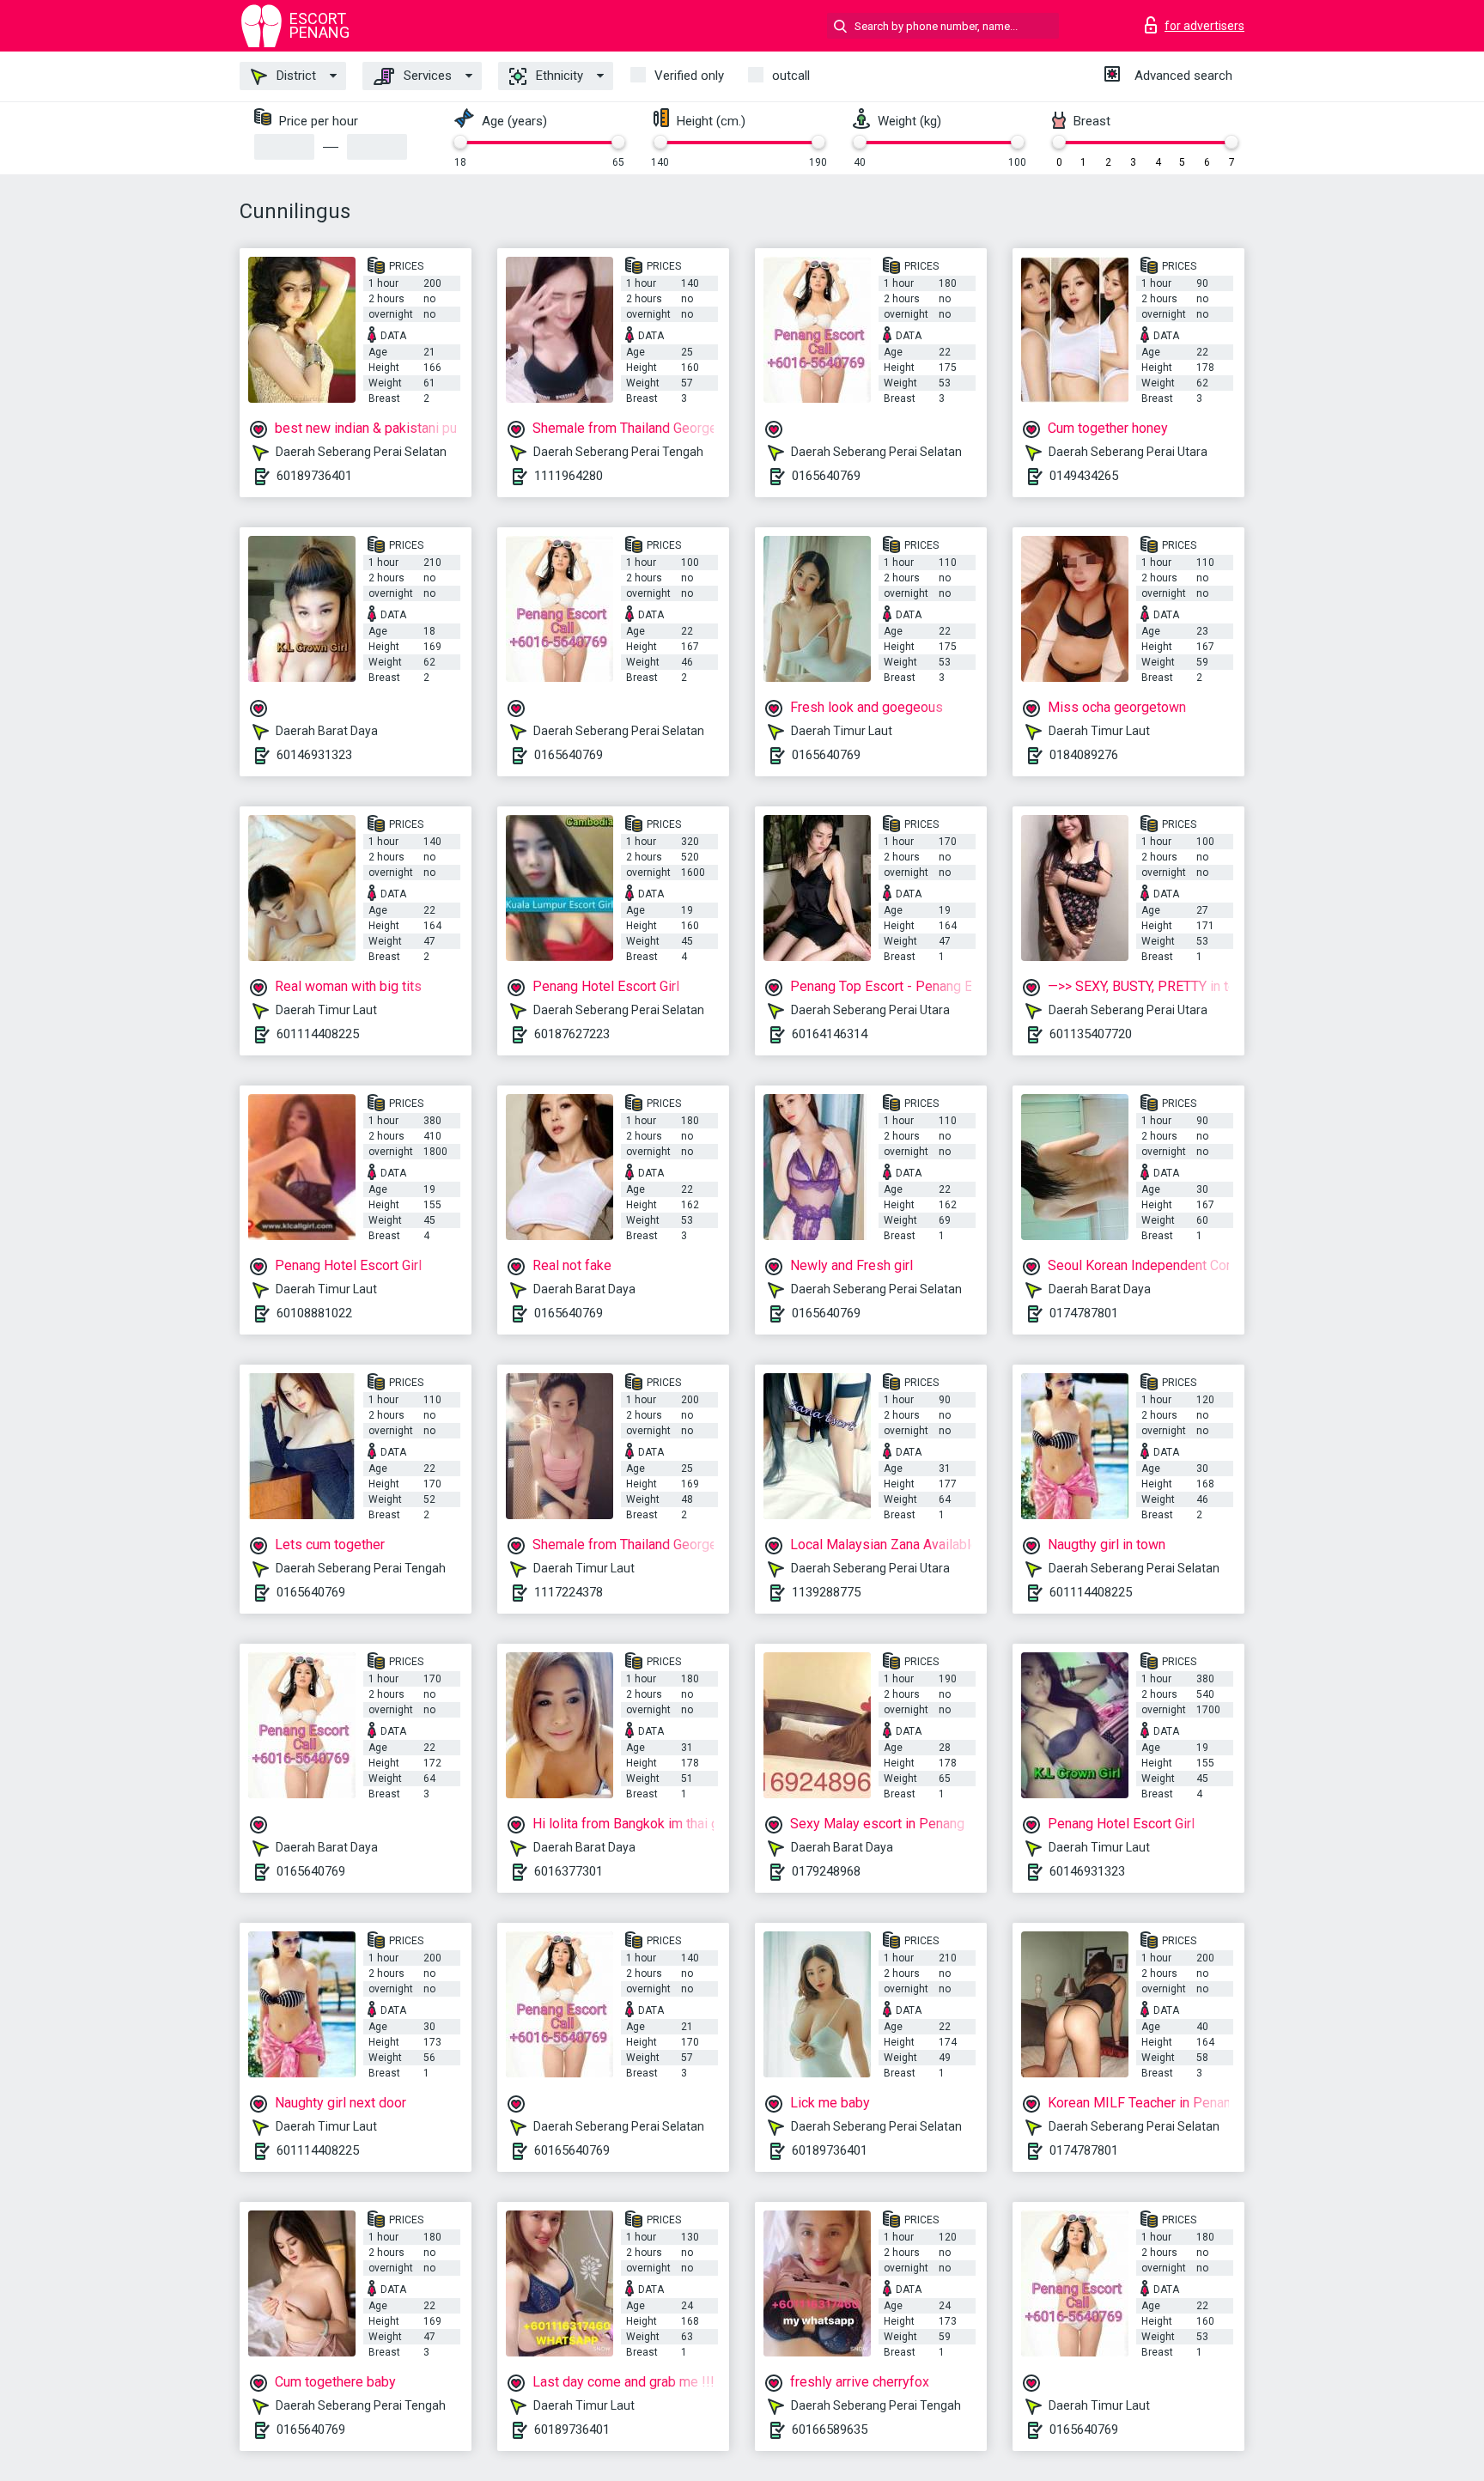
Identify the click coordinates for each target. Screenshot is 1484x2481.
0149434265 (1084, 476)
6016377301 (569, 1871)
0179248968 (826, 1871)
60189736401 (314, 476)
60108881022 (314, 1313)
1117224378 (569, 1592)
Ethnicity (558, 76)
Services (426, 76)
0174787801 (1084, 1313)
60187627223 (572, 1034)
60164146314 (830, 1034)
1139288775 (826, 1592)
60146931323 (314, 755)
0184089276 (1084, 755)
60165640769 (572, 2150)
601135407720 (1091, 1034)
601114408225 (318, 1034)
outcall (791, 76)
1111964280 (569, 476)
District (295, 76)
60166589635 (830, 2429)
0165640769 (826, 476)
